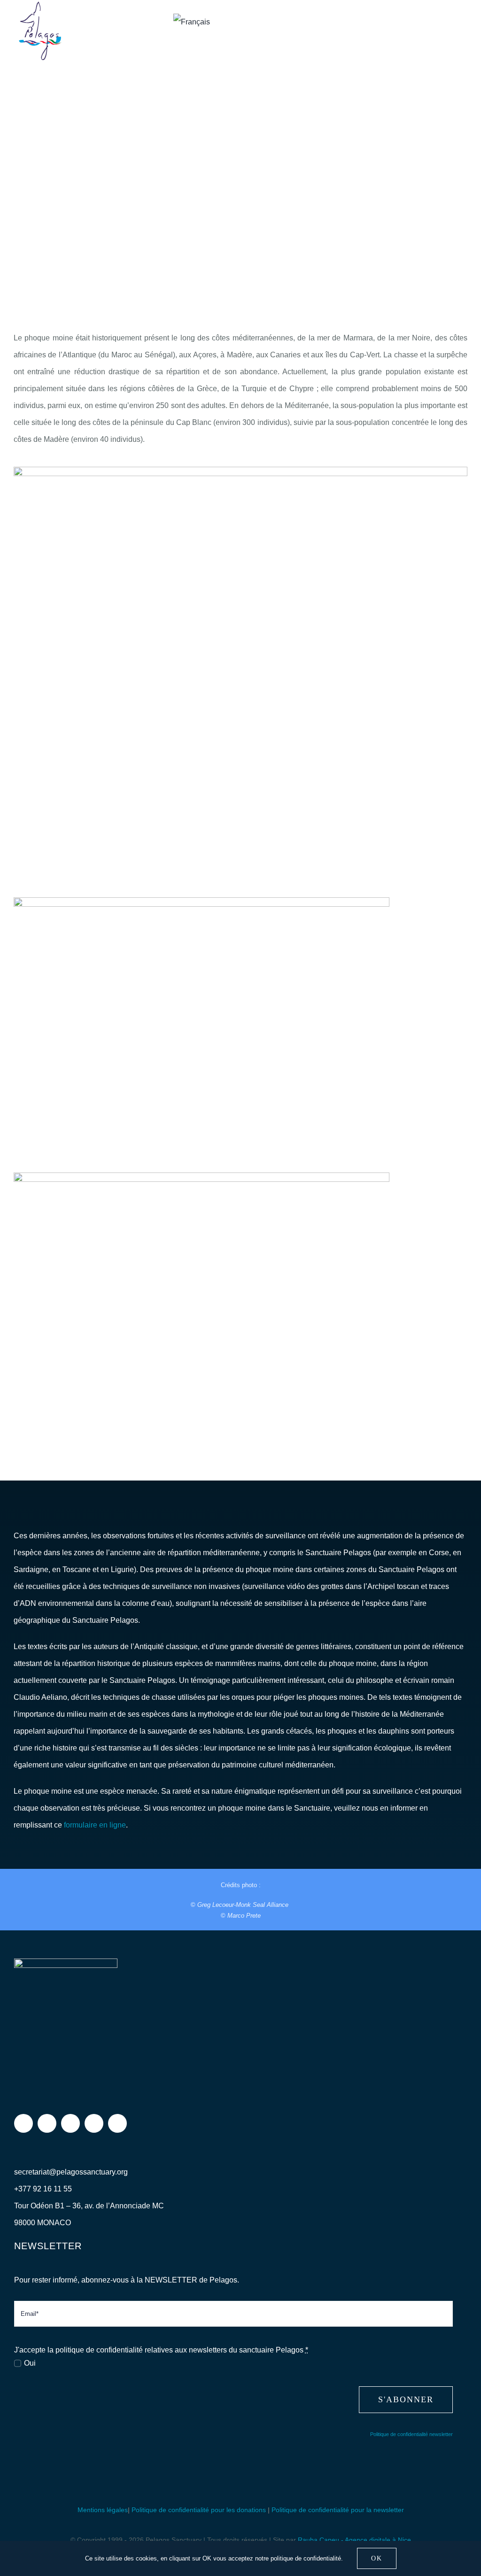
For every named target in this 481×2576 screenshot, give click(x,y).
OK (377, 2558)
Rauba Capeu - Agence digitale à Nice (354, 2540)
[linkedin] (117, 2123)
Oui (30, 2363)
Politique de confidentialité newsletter (411, 2434)
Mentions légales (103, 2510)
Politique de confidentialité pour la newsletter (338, 2510)
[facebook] (23, 2123)
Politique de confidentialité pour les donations (199, 2510)
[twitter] (70, 2123)
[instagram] (47, 2123)
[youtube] (94, 2123)
